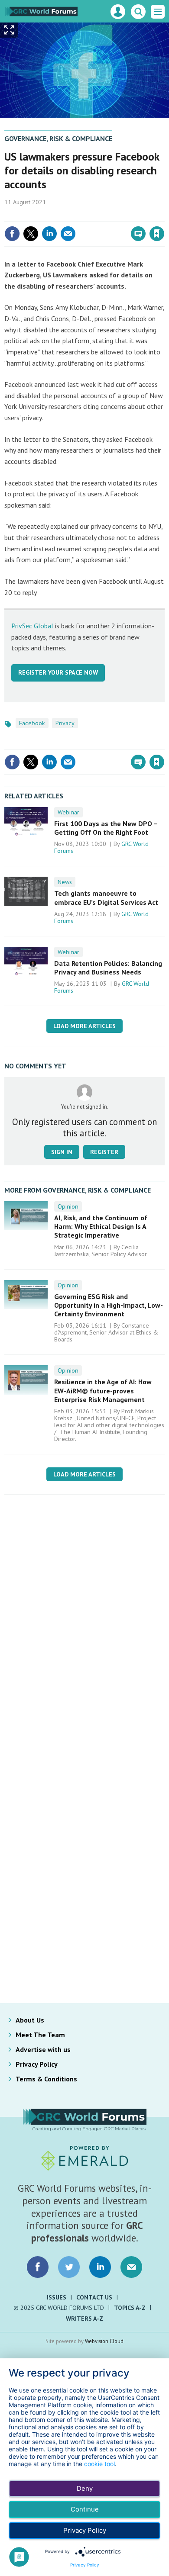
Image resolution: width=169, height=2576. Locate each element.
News (65, 882)
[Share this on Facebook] (12, 234)
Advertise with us (43, 2049)
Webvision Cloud (104, 2341)
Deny (85, 2488)
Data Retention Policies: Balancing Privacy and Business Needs (108, 968)
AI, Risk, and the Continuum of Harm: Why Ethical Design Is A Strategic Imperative (101, 1227)
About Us (30, 2020)
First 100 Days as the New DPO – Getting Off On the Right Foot (106, 828)
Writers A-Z (84, 2319)
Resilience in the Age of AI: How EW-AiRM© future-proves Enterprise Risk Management (103, 1391)
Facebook (32, 723)
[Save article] (157, 234)
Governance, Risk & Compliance (58, 138)
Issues (57, 2297)
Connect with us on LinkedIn (100, 2267)
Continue (85, 2509)
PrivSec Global (32, 626)
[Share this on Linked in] (49, 234)
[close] (164, 215)
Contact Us (94, 2297)
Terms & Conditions (46, 2079)
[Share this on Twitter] (31, 234)
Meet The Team (40, 2035)
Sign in (55, 215)
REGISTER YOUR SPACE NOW (58, 672)
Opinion (68, 1206)
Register (104, 1152)
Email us (131, 2267)
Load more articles (84, 1026)
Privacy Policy (37, 2064)
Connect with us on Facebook (38, 2267)
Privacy (65, 723)
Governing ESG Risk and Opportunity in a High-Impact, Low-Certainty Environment (109, 1305)
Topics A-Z (130, 2308)
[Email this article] (68, 234)
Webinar (68, 812)
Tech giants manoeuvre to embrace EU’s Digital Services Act (106, 897)
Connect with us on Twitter (69, 2267)
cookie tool (99, 2464)
